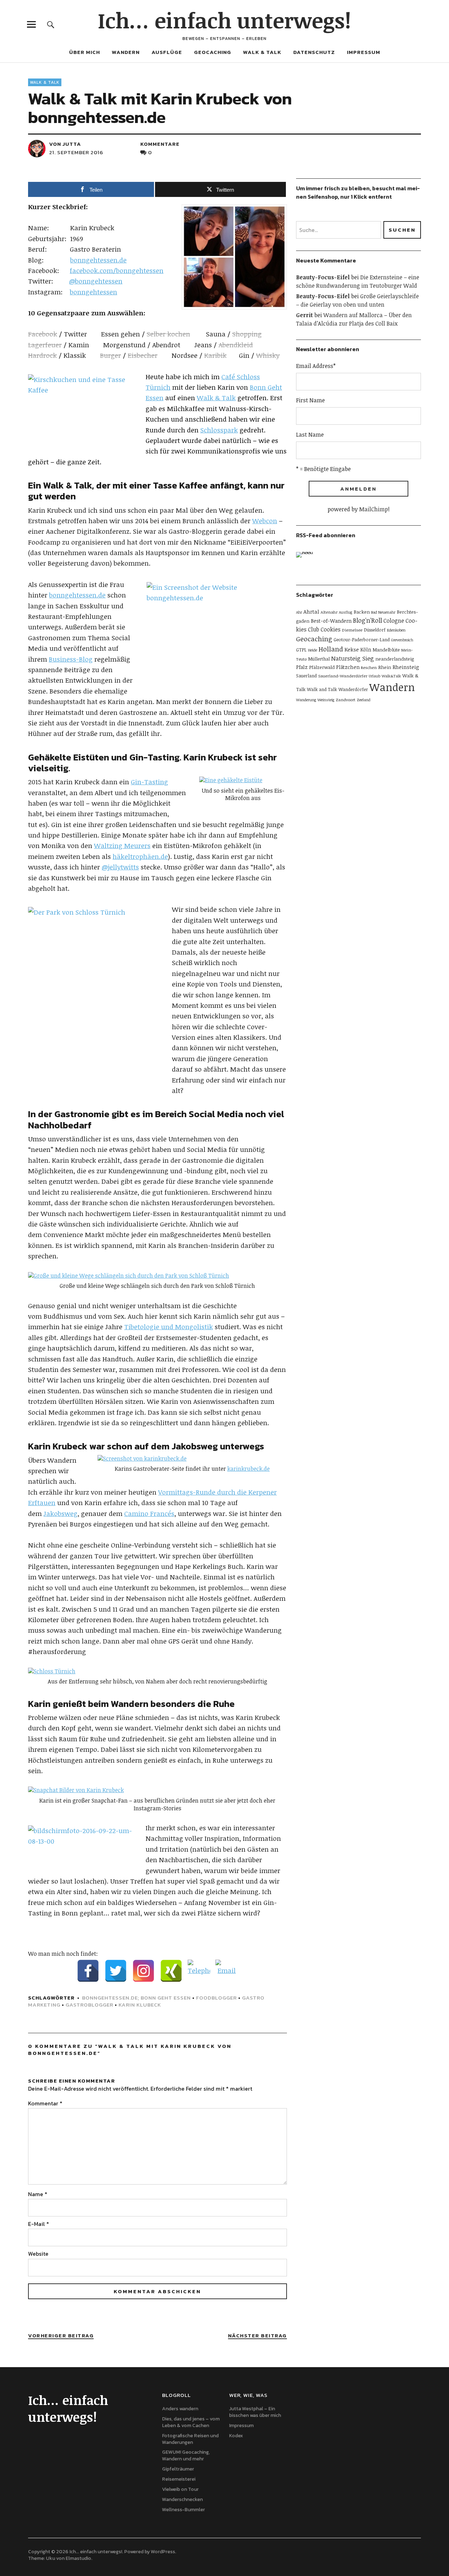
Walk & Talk (262, 52)
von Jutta (65, 144)
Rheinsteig (406, 667)
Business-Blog (71, 659)
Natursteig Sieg (353, 658)
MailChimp (374, 509)
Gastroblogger (89, 2005)
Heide (313, 650)
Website (38, 2254)
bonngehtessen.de (98, 260)
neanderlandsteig (395, 659)
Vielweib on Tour (180, 2489)
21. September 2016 (76, 152)
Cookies (331, 629)
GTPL (301, 650)
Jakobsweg (61, 1514)
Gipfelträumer (178, 2469)
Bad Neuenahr (383, 612)
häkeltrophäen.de (140, 856)
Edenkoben (396, 630)
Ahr (299, 612)
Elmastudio (78, 2558)
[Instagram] (143, 1971)
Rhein (385, 667)
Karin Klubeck (140, 2005)
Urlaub (374, 676)
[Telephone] (199, 1971)
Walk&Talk (391, 676)
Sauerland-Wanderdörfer (343, 676)
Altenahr (329, 612)
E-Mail (39, 2224)
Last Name (310, 435)
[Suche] (51, 24)
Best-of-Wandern (331, 621)
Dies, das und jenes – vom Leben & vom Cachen (191, 2422)
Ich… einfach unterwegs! (224, 20)
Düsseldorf (375, 630)
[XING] (171, 1971)
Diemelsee (352, 630)
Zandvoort (346, 699)
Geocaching (213, 52)
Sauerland (306, 676)
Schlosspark (219, 430)
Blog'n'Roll (367, 620)
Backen (362, 612)
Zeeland (364, 700)
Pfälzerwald (322, 667)
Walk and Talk (322, 689)
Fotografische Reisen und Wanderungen (190, 2439)
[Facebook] (88, 1971)
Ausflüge (167, 52)
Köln (366, 650)
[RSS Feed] (307, 562)
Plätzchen (348, 667)
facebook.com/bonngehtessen (117, 271)
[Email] (227, 1971)
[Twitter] (116, 1971)
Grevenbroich (402, 640)
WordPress (163, 2552)
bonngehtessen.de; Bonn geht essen (136, 1998)
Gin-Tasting (149, 782)
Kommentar (45, 2103)
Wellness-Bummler (183, 2510)
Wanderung (306, 700)
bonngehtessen (93, 292)
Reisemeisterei (179, 2479)
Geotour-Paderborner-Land (362, 640)
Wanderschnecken (182, 2499)
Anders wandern (180, 2409)
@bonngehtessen (96, 281)
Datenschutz (314, 52)
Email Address (316, 366)
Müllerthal (319, 659)
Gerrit (304, 315)
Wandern (126, 52)
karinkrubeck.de (249, 1469)
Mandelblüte (386, 650)
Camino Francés (149, 1514)
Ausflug (346, 612)
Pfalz (302, 667)
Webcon (265, 521)
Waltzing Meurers (122, 846)
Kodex (236, 2436)
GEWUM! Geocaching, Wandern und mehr (186, 2455)
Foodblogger (216, 1998)
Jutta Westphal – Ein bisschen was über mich (255, 2412)
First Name (310, 400)
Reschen (369, 667)
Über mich (85, 52)
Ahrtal (311, 611)
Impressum (364, 52)
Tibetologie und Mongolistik (169, 1327)
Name (38, 2194)
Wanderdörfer (353, 689)
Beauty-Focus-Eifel (323, 277)
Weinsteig (326, 700)
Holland (331, 649)
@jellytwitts (120, 867)
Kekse (352, 649)
